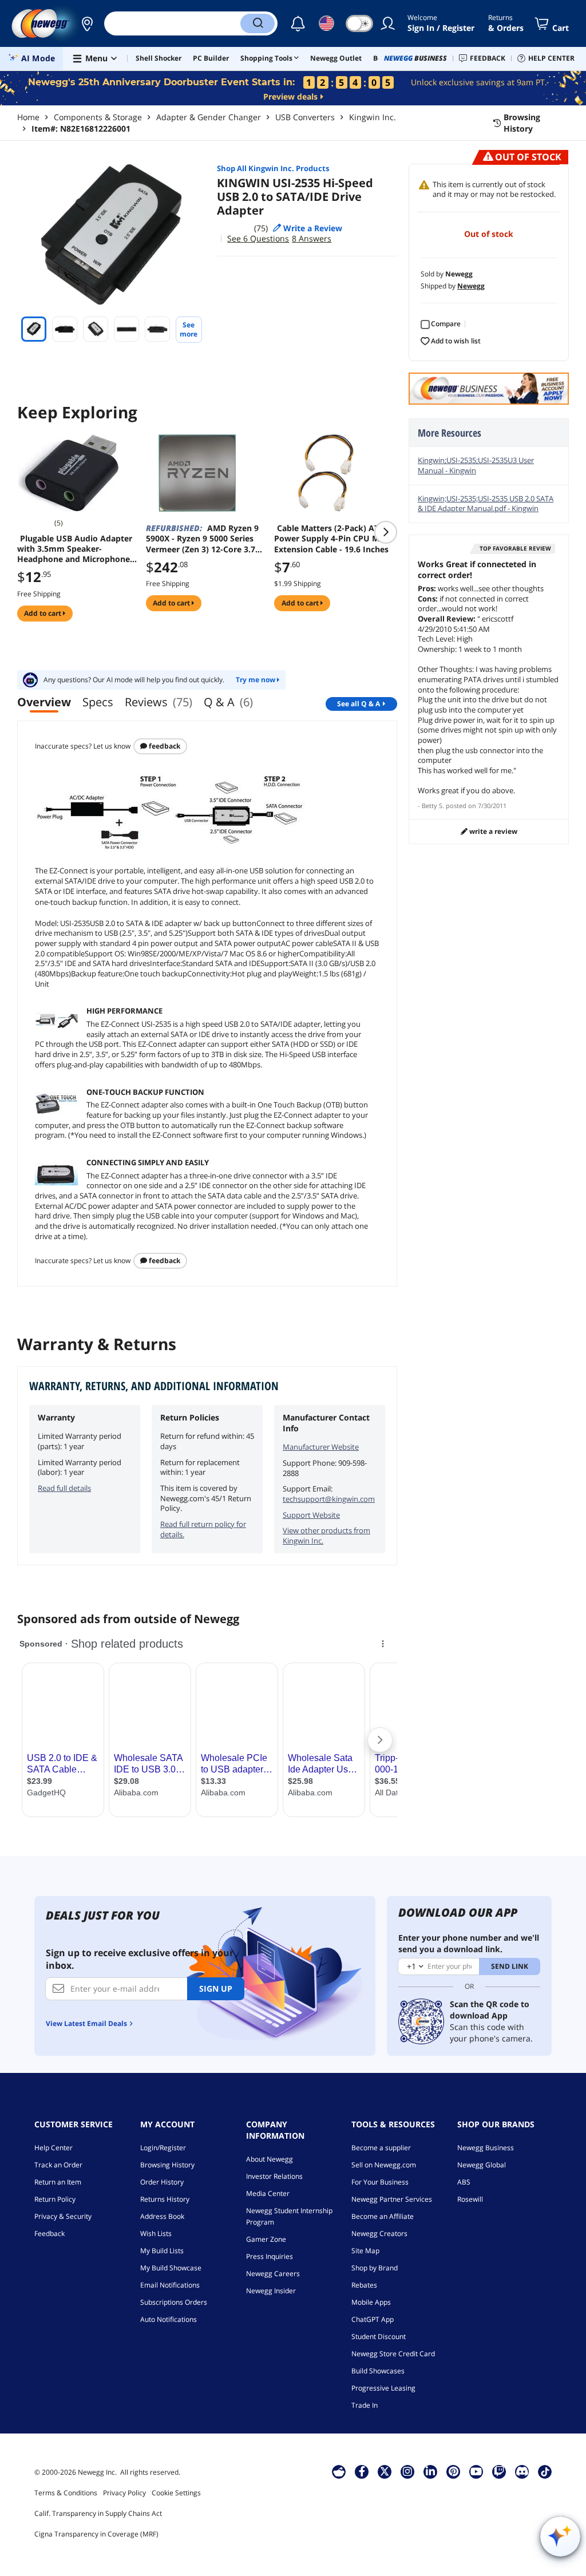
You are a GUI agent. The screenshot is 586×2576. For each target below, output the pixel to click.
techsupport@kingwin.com (329, 1499)
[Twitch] (499, 2471)
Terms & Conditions (66, 2493)
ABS (464, 2182)
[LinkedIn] (430, 2471)
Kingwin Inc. (373, 117)
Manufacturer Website (321, 1447)
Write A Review (492, 831)
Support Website (311, 1515)
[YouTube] (476, 2471)
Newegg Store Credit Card (393, 2354)
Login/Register (163, 2148)
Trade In (365, 2405)
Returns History (165, 2199)
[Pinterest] (454, 2471)
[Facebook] (362, 2471)
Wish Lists (156, 2233)
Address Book (162, 2216)
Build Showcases (378, 2371)
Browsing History (167, 2165)
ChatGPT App (373, 2319)
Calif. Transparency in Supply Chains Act (98, 2513)
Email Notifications (170, 2285)
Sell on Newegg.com (384, 2165)
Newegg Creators (379, 2233)
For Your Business (380, 2182)
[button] (87, 23)
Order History (162, 2182)
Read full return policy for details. (203, 1529)
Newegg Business (486, 2148)
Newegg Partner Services (392, 2199)
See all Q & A (359, 704)
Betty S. (433, 806)
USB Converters (305, 117)
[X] (385, 2471)
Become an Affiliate (383, 2216)
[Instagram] (407, 2471)
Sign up (216, 1989)
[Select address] (87, 23)
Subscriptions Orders (174, 2302)
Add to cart (43, 613)
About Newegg (270, 2159)
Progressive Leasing (383, 2388)
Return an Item (58, 2182)
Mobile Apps (371, 2302)
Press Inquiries (270, 2256)
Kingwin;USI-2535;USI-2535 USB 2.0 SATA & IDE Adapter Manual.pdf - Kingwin (486, 504)
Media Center (268, 2193)
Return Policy (55, 2199)
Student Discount (379, 2336)
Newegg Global (482, 2165)
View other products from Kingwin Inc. (326, 1536)
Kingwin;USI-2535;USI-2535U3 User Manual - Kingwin (476, 465)
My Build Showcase (171, 2268)
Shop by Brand (375, 2268)
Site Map (365, 2251)
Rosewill (470, 2199)
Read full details (64, 1488)
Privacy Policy (124, 2493)
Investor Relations (274, 2176)
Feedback (164, 746)
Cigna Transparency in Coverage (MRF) (96, 2534)
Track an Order (58, 2165)
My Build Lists (162, 2251)
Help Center (54, 2148)
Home (28, 117)
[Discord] (522, 2471)
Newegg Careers (273, 2274)
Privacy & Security (63, 2216)
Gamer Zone (266, 2239)
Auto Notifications (169, 2319)
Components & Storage (98, 117)
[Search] (258, 23)
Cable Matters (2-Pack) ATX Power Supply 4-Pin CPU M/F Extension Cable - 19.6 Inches (331, 539)
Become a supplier (381, 2148)
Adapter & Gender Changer (209, 117)
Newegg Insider (271, 2291)
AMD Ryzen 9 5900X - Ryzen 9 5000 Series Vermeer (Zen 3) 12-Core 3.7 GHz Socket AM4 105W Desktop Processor (202, 539)
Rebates (364, 2285)
